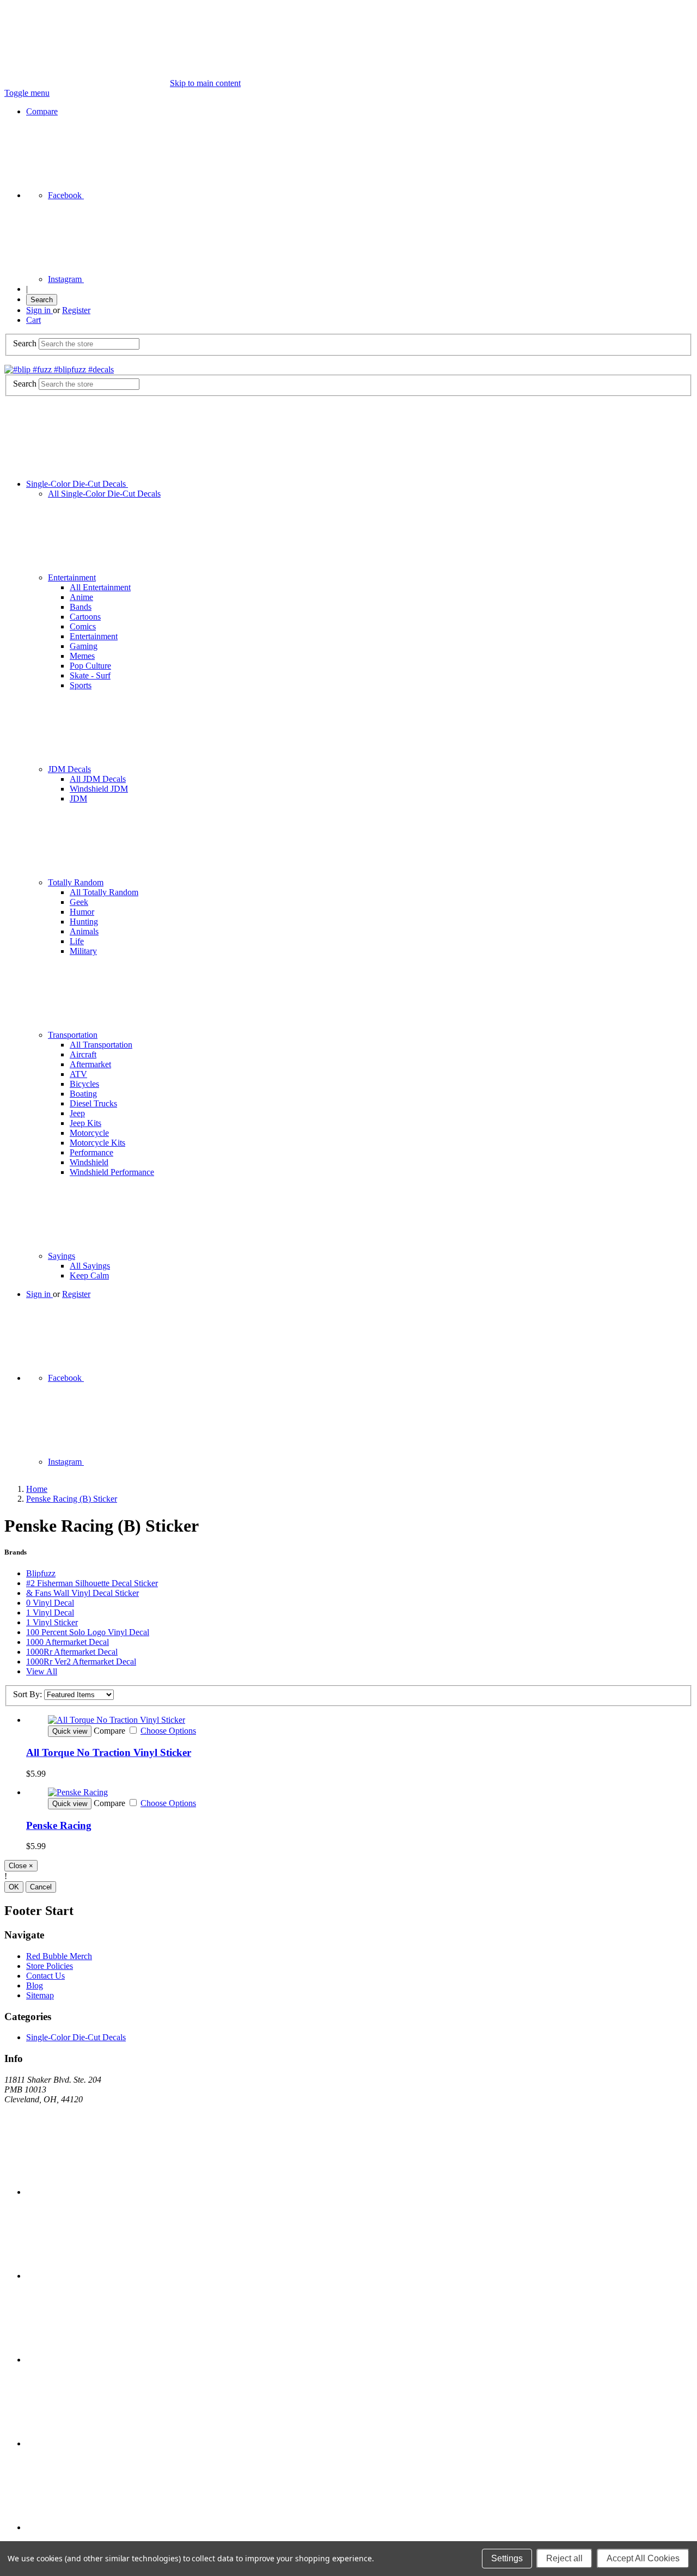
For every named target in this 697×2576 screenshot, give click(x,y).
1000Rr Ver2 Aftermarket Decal (81, 1662)
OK (14, 1887)
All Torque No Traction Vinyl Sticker (109, 1752)
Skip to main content (205, 83)
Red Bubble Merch (59, 1956)
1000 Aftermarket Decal (68, 1642)
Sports (81, 685)
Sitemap (40, 1995)
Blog (35, 1985)
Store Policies (50, 1966)
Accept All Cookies (643, 2558)
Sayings (62, 1256)
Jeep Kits (85, 1123)
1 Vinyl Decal (50, 1613)
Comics (83, 626)
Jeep (77, 1113)
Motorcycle (89, 1133)
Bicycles (84, 1084)
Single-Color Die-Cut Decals (77, 484)
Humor (82, 912)
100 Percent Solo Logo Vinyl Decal (88, 1632)
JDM (78, 799)
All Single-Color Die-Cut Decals (104, 494)
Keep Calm (89, 1275)
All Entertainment (100, 587)
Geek (79, 902)
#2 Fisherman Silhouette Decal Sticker (92, 1583)
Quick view (70, 1731)
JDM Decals (69, 769)
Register (76, 310)
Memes (82, 656)
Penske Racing (59, 1825)
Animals (84, 931)
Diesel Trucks (93, 1103)
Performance (91, 1152)
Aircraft (83, 1054)
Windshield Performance (112, 1172)
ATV (78, 1074)
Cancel (41, 1887)
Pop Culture (90, 666)
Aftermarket (90, 1064)
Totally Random (76, 882)
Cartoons (85, 617)
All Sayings (90, 1266)
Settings (507, 2558)
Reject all (564, 2558)
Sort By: (27, 1694)
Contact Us (45, 1976)
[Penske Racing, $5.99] (359, 1792)
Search (42, 300)
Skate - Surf (90, 675)
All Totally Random (104, 892)
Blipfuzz (41, 1573)
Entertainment (72, 577)
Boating (83, 1094)
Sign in (39, 310)
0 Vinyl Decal (50, 1603)
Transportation (73, 1035)
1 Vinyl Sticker (52, 1622)
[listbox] (79, 1695)
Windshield (89, 1162)
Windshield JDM (99, 789)
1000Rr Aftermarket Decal (72, 1652)
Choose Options (168, 1731)
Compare (42, 111)
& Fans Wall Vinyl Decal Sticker (82, 1593)
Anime (81, 597)
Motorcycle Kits (97, 1143)
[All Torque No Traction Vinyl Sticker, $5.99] (359, 1720)
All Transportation (101, 1045)
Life (77, 941)
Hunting (84, 922)
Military (83, 951)
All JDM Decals (98, 779)
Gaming (84, 646)
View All (42, 1671)
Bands (81, 607)
